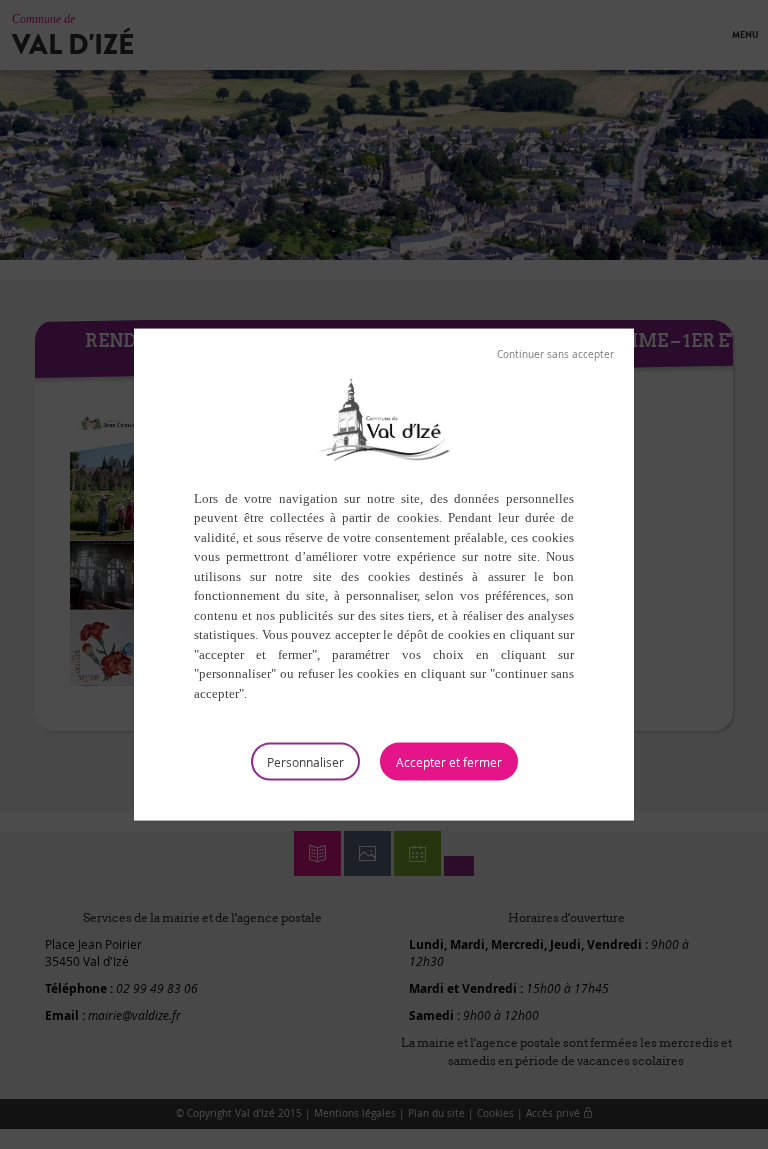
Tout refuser (555, 354)
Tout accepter (449, 762)
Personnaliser (305, 762)
